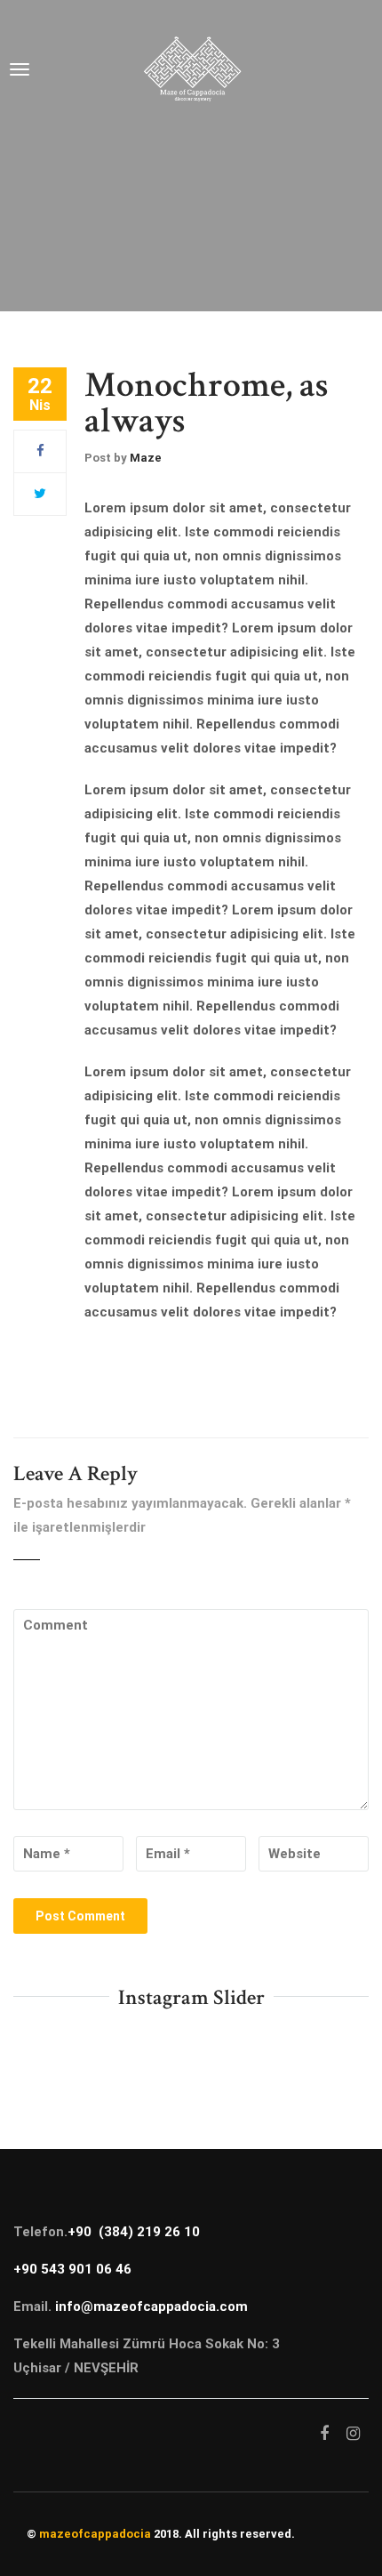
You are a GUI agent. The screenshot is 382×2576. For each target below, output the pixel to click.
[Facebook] (40, 451)
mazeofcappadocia (95, 2534)
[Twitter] (40, 494)
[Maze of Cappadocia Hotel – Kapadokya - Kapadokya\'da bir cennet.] (192, 69)
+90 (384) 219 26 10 (134, 2232)
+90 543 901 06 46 (72, 2269)
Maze (146, 458)
